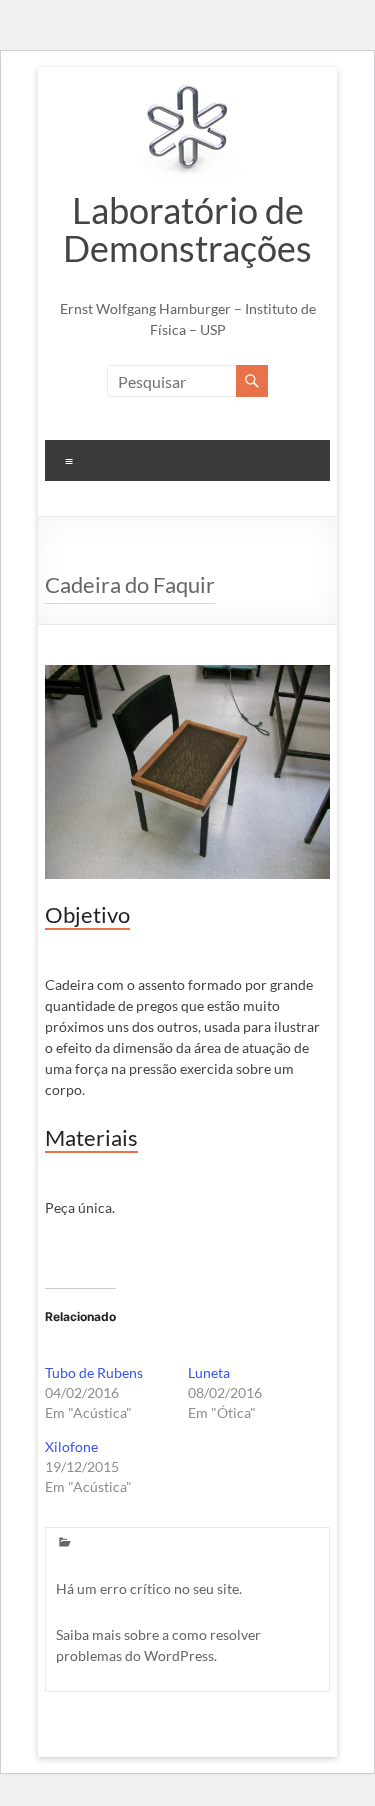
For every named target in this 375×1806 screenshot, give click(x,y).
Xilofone (71, 1446)
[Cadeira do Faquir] (187, 675)
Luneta (209, 1372)
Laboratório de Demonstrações (187, 229)
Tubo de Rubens (94, 1372)
